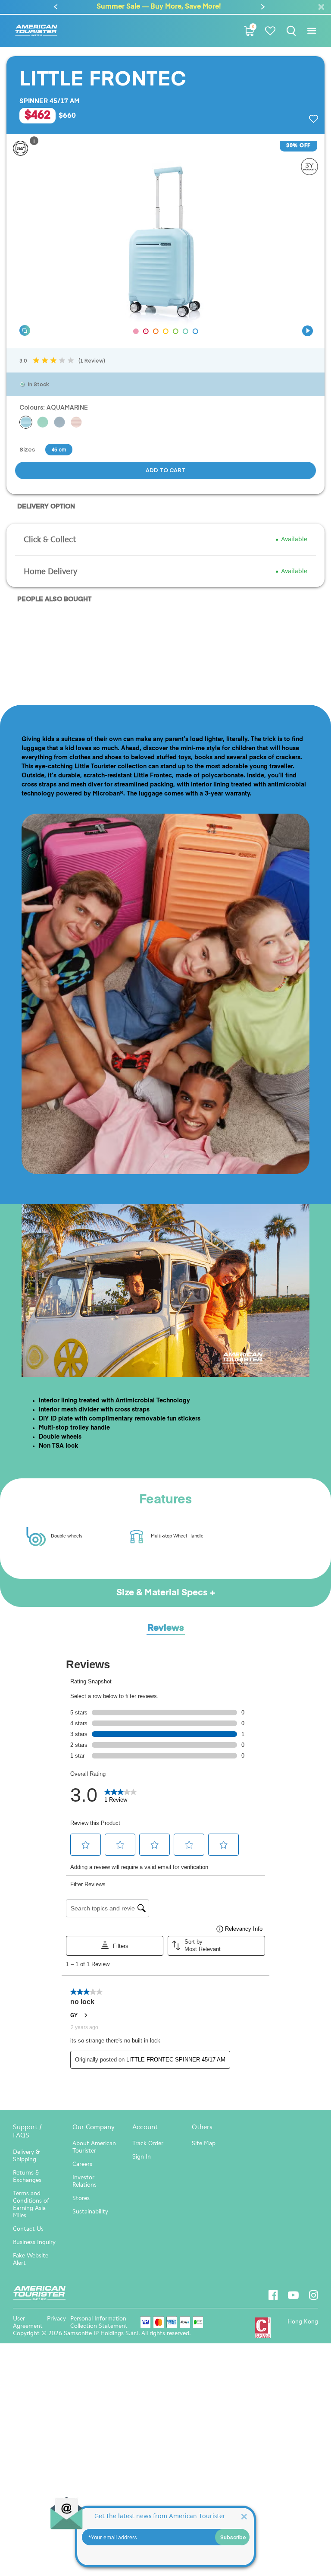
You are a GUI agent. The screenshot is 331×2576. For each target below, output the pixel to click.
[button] (56, 7)
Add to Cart (165, 470)
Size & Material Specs (163, 1593)
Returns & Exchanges (27, 2176)
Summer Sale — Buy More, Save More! (89, 7)
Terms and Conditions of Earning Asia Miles (31, 2204)
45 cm (59, 449)
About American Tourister (94, 2147)
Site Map (204, 2143)
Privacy (56, 2319)
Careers (82, 2164)
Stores (81, 2198)
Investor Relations (84, 2181)
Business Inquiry (34, 2242)
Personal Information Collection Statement (99, 2322)
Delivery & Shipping (26, 2156)
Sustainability (90, 2211)
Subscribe (233, 2537)
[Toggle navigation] (311, 31)
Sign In (142, 2157)
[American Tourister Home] (36, 31)
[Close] (244, 2516)
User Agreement (28, 2322)
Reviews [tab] (166, 1628)
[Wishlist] (270, 31)
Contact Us (28, 2229)
